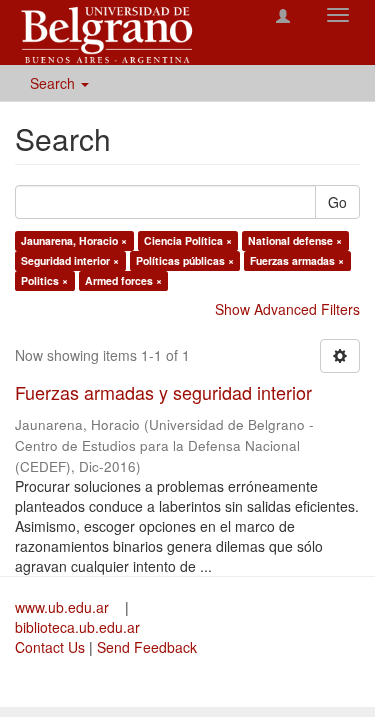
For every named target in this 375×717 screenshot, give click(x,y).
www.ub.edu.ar (64, 607)
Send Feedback (147, 647)
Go (337, 202)
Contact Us (50, 647)
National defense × (295, 240)
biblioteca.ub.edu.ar (77, 627)
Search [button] (54, 83)
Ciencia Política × (188, 240)
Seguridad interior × (70, 260)
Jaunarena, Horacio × (74, 240)
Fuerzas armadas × (297, 260)
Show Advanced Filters (287, 309)
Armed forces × (123, 280)
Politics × (44, 280)
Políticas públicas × (185, 260)
